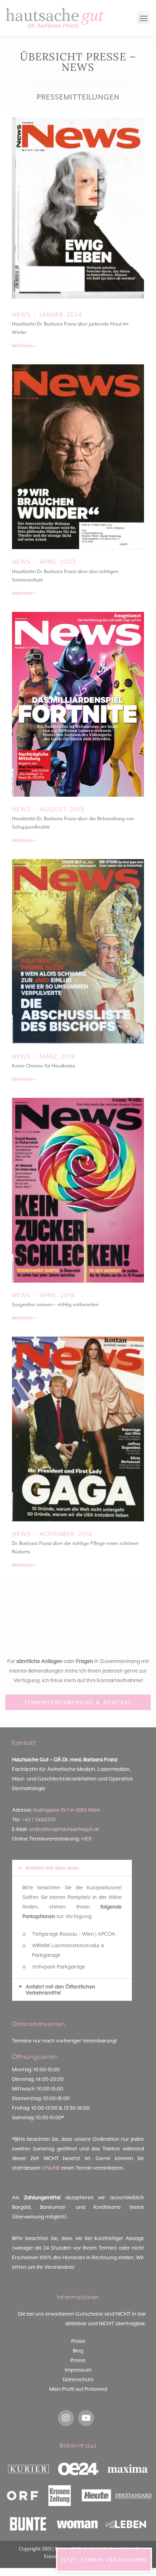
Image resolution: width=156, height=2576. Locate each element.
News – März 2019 (44, 1057)
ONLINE (51, 2168)
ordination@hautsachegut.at (64, 1829)
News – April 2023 (44, 562)
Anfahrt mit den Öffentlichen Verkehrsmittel (60, 1990)
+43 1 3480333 (39, 1820)
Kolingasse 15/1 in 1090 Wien (67, 1810)
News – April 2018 (43, 1295)
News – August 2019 (48, 809)
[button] (143, 18)
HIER (87, 1839)
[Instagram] (66, 2418)
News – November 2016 (52, 1534)
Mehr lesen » (24, 346)
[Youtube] (86, 2418)
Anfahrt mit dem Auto (52, 1868)
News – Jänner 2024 (47, 315)
